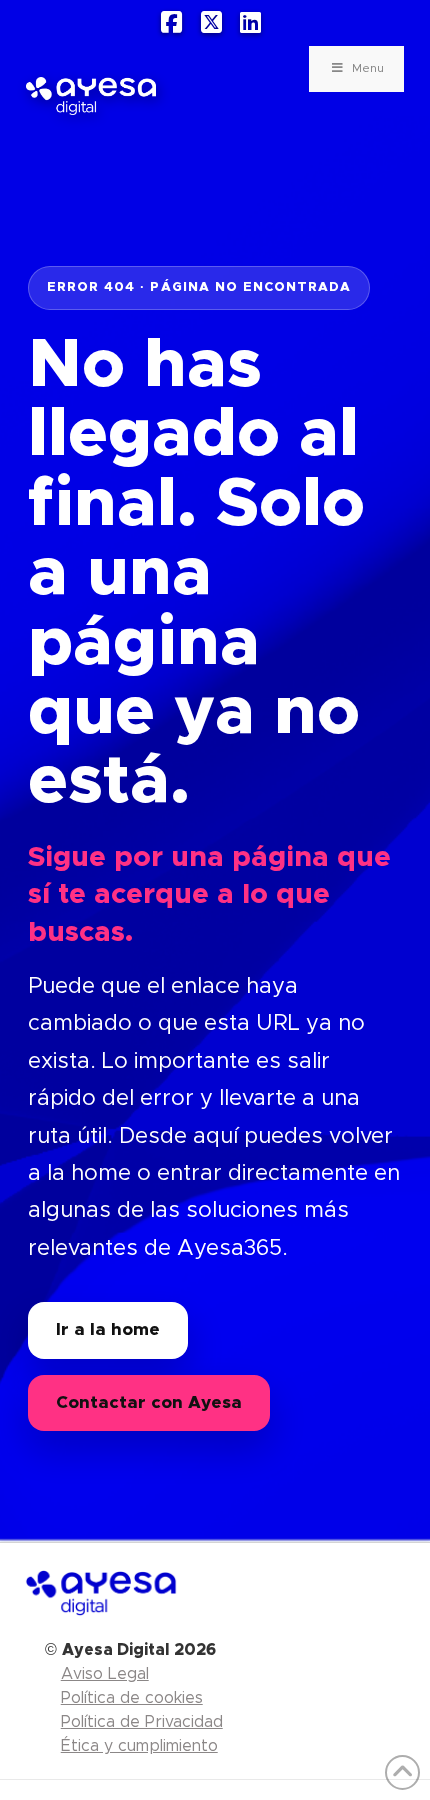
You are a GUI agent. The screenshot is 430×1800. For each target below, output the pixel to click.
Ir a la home (108, 1329)
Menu (368, 68)
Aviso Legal (105, 1674)
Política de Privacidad (142, 1722)
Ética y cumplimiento (139, 1746)
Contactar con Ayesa (149, 1402)
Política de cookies (132, 1698)
